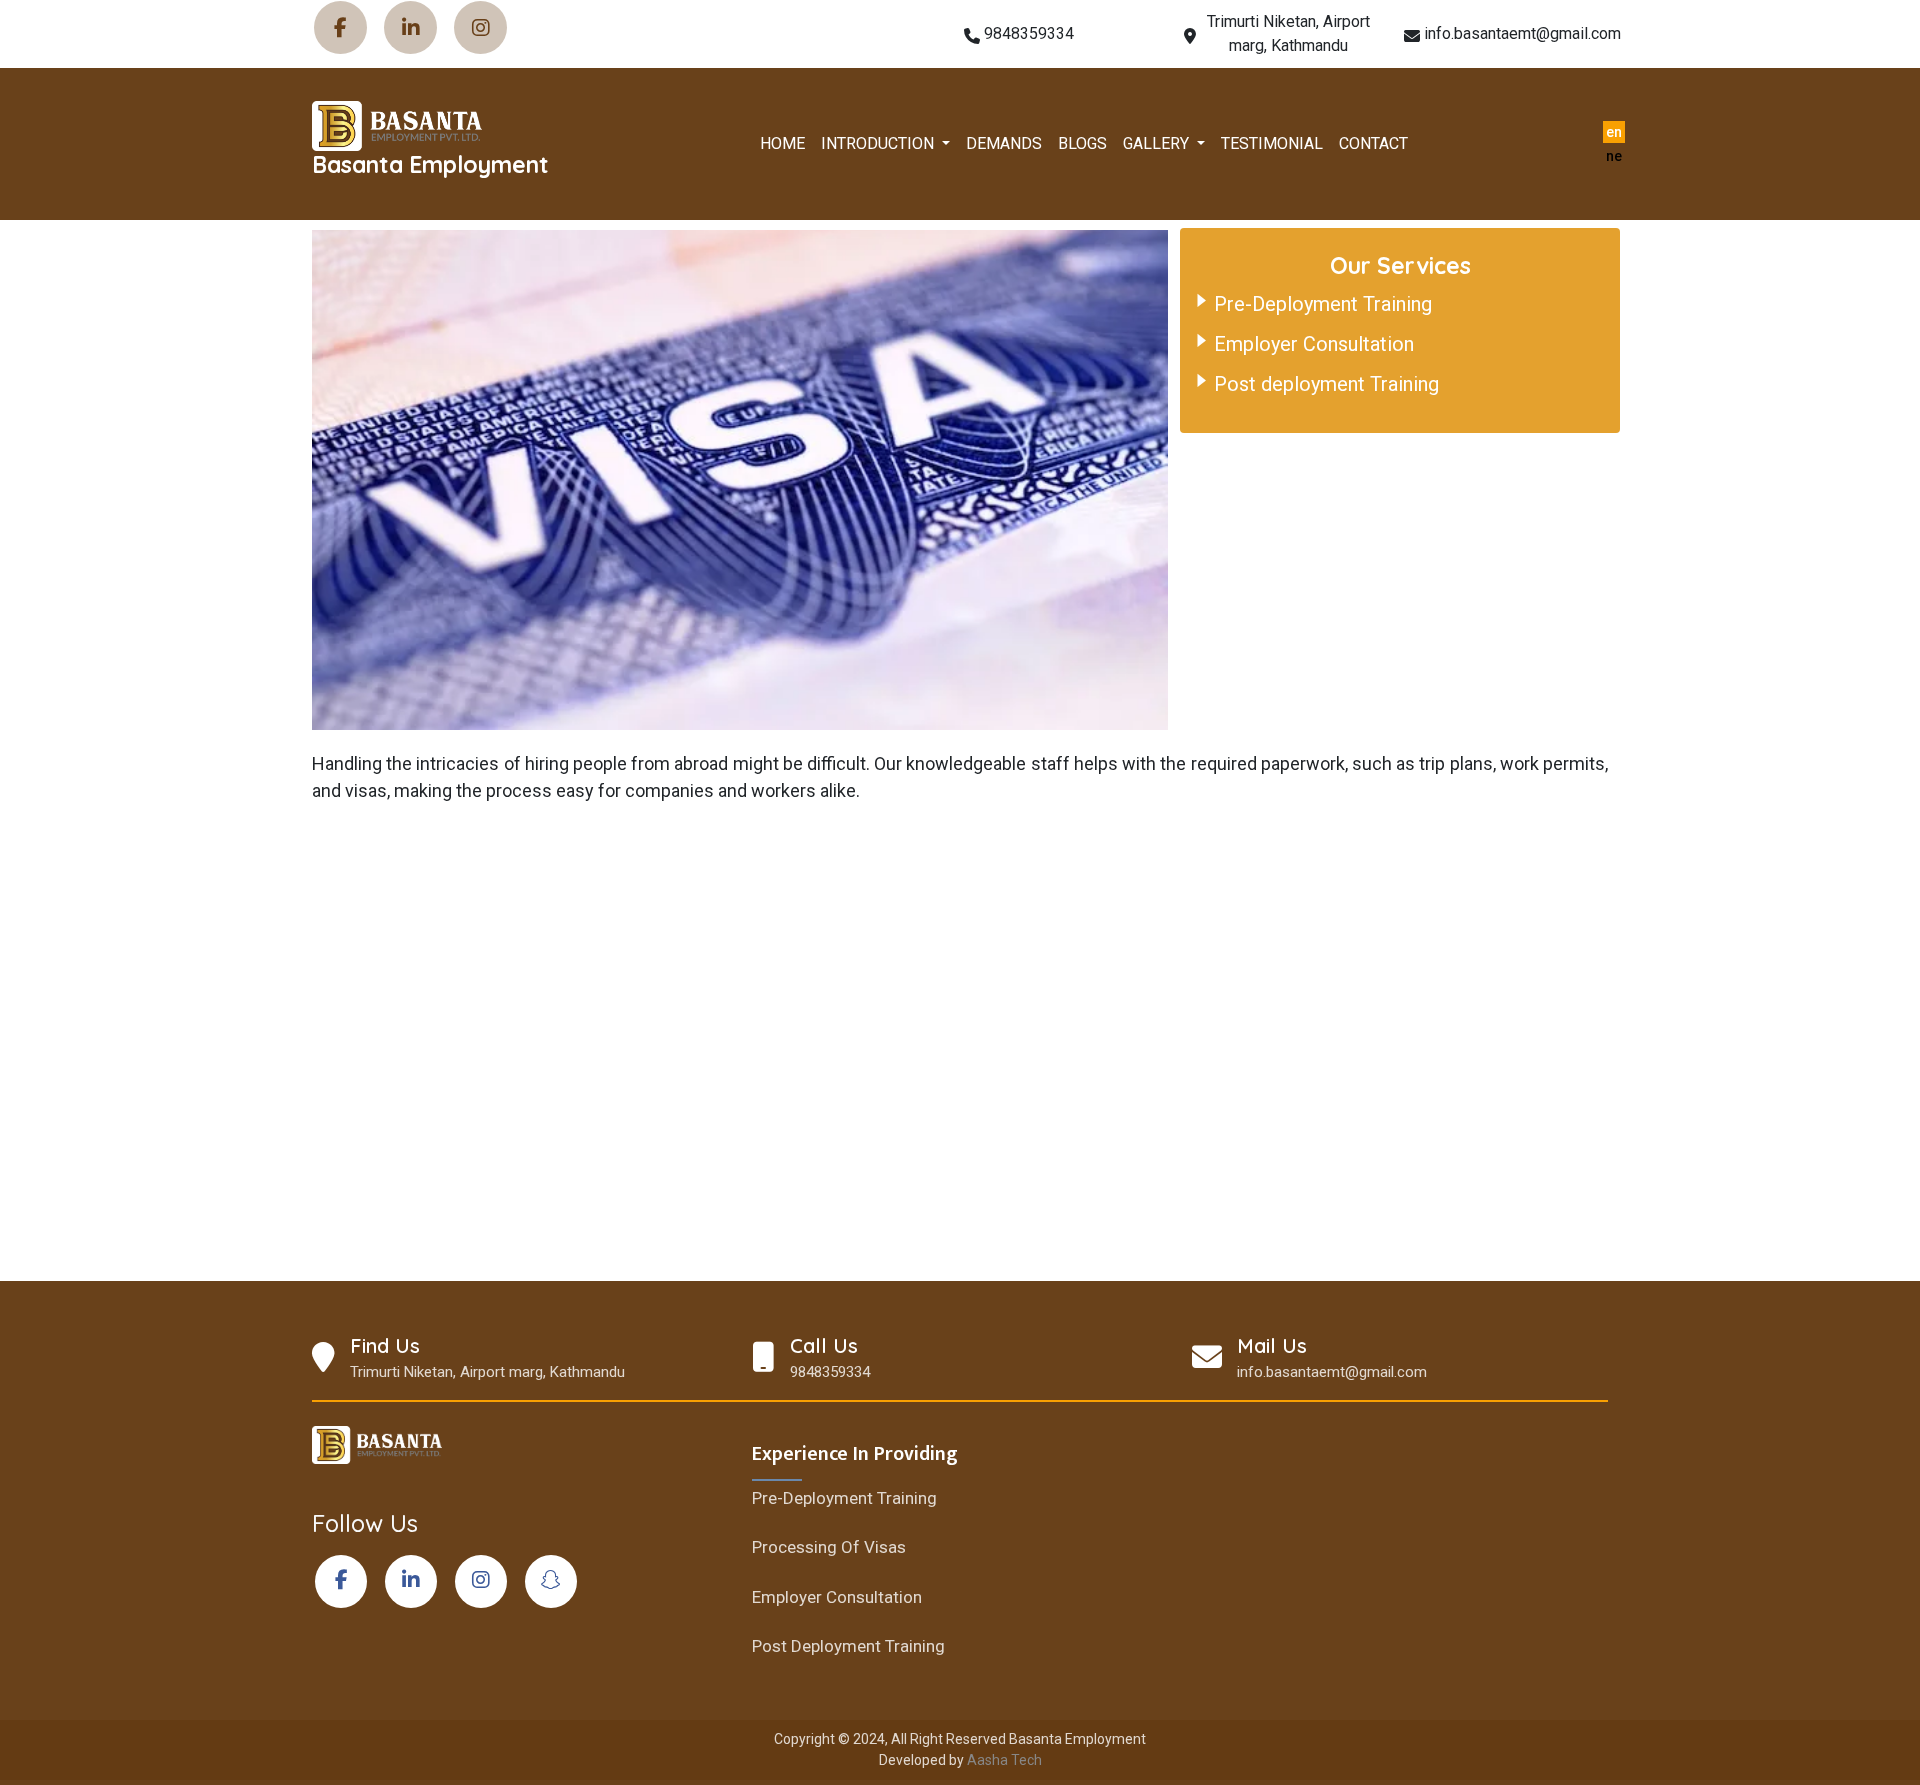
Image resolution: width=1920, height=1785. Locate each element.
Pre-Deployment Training (1323, 304)
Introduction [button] (879, 143)
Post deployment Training (1326, 384)
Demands (1004, 143)
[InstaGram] (479, 27)
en (1614, 132)
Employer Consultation (1314, 344)
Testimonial (1272, 143)
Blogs (1082, 143)
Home (782, 143)
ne (1614, 156)
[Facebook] (339, 27)
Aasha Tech (1004, 1760)
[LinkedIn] (409, 27)
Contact (1373, 143)
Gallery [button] (1158, 143)
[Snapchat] (549, 1581)
